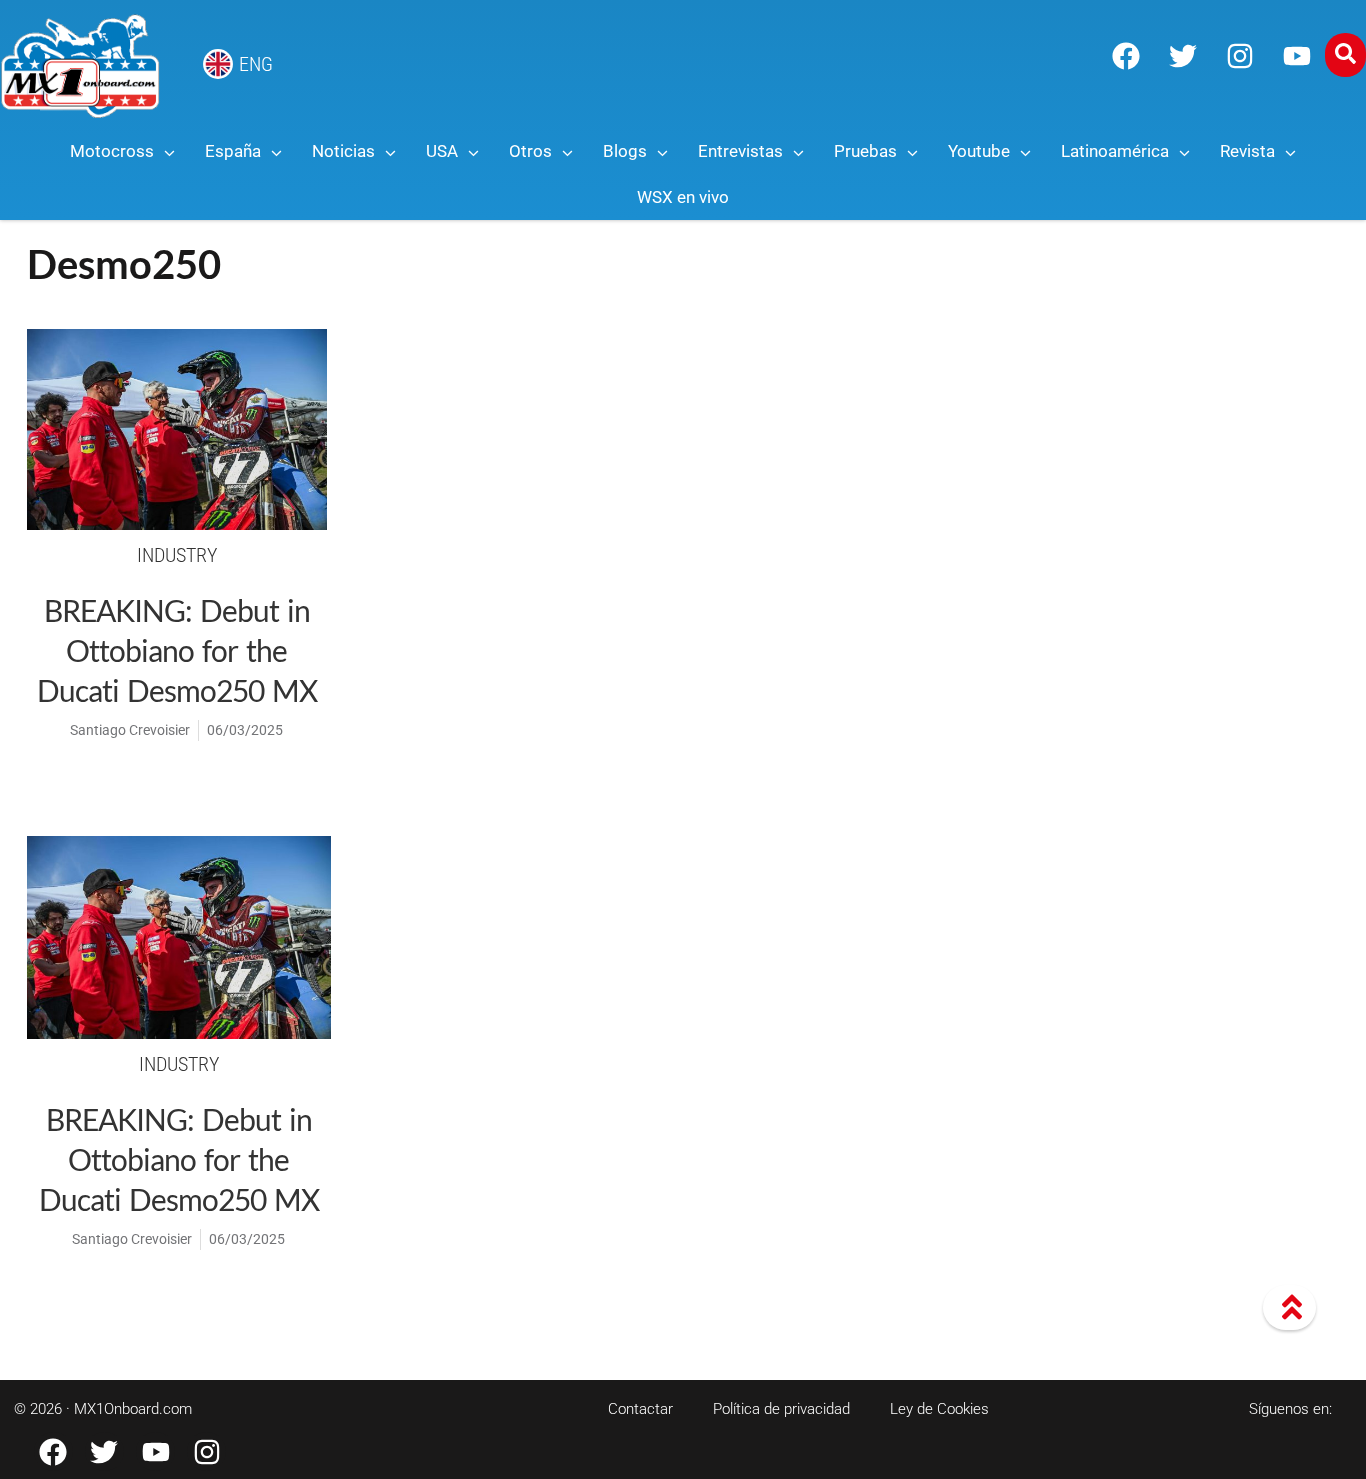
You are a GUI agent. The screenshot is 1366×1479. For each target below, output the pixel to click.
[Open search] (1345, 55)
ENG (256, 64)
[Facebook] (1126, 56)
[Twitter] (1183, 56)
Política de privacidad (781, 1409)
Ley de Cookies (939, 1409)
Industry (177, 555)
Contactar (640, 1409)
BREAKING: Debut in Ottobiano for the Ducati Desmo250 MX (177, 650)
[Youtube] (1297, 56)
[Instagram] (1240, 56)
